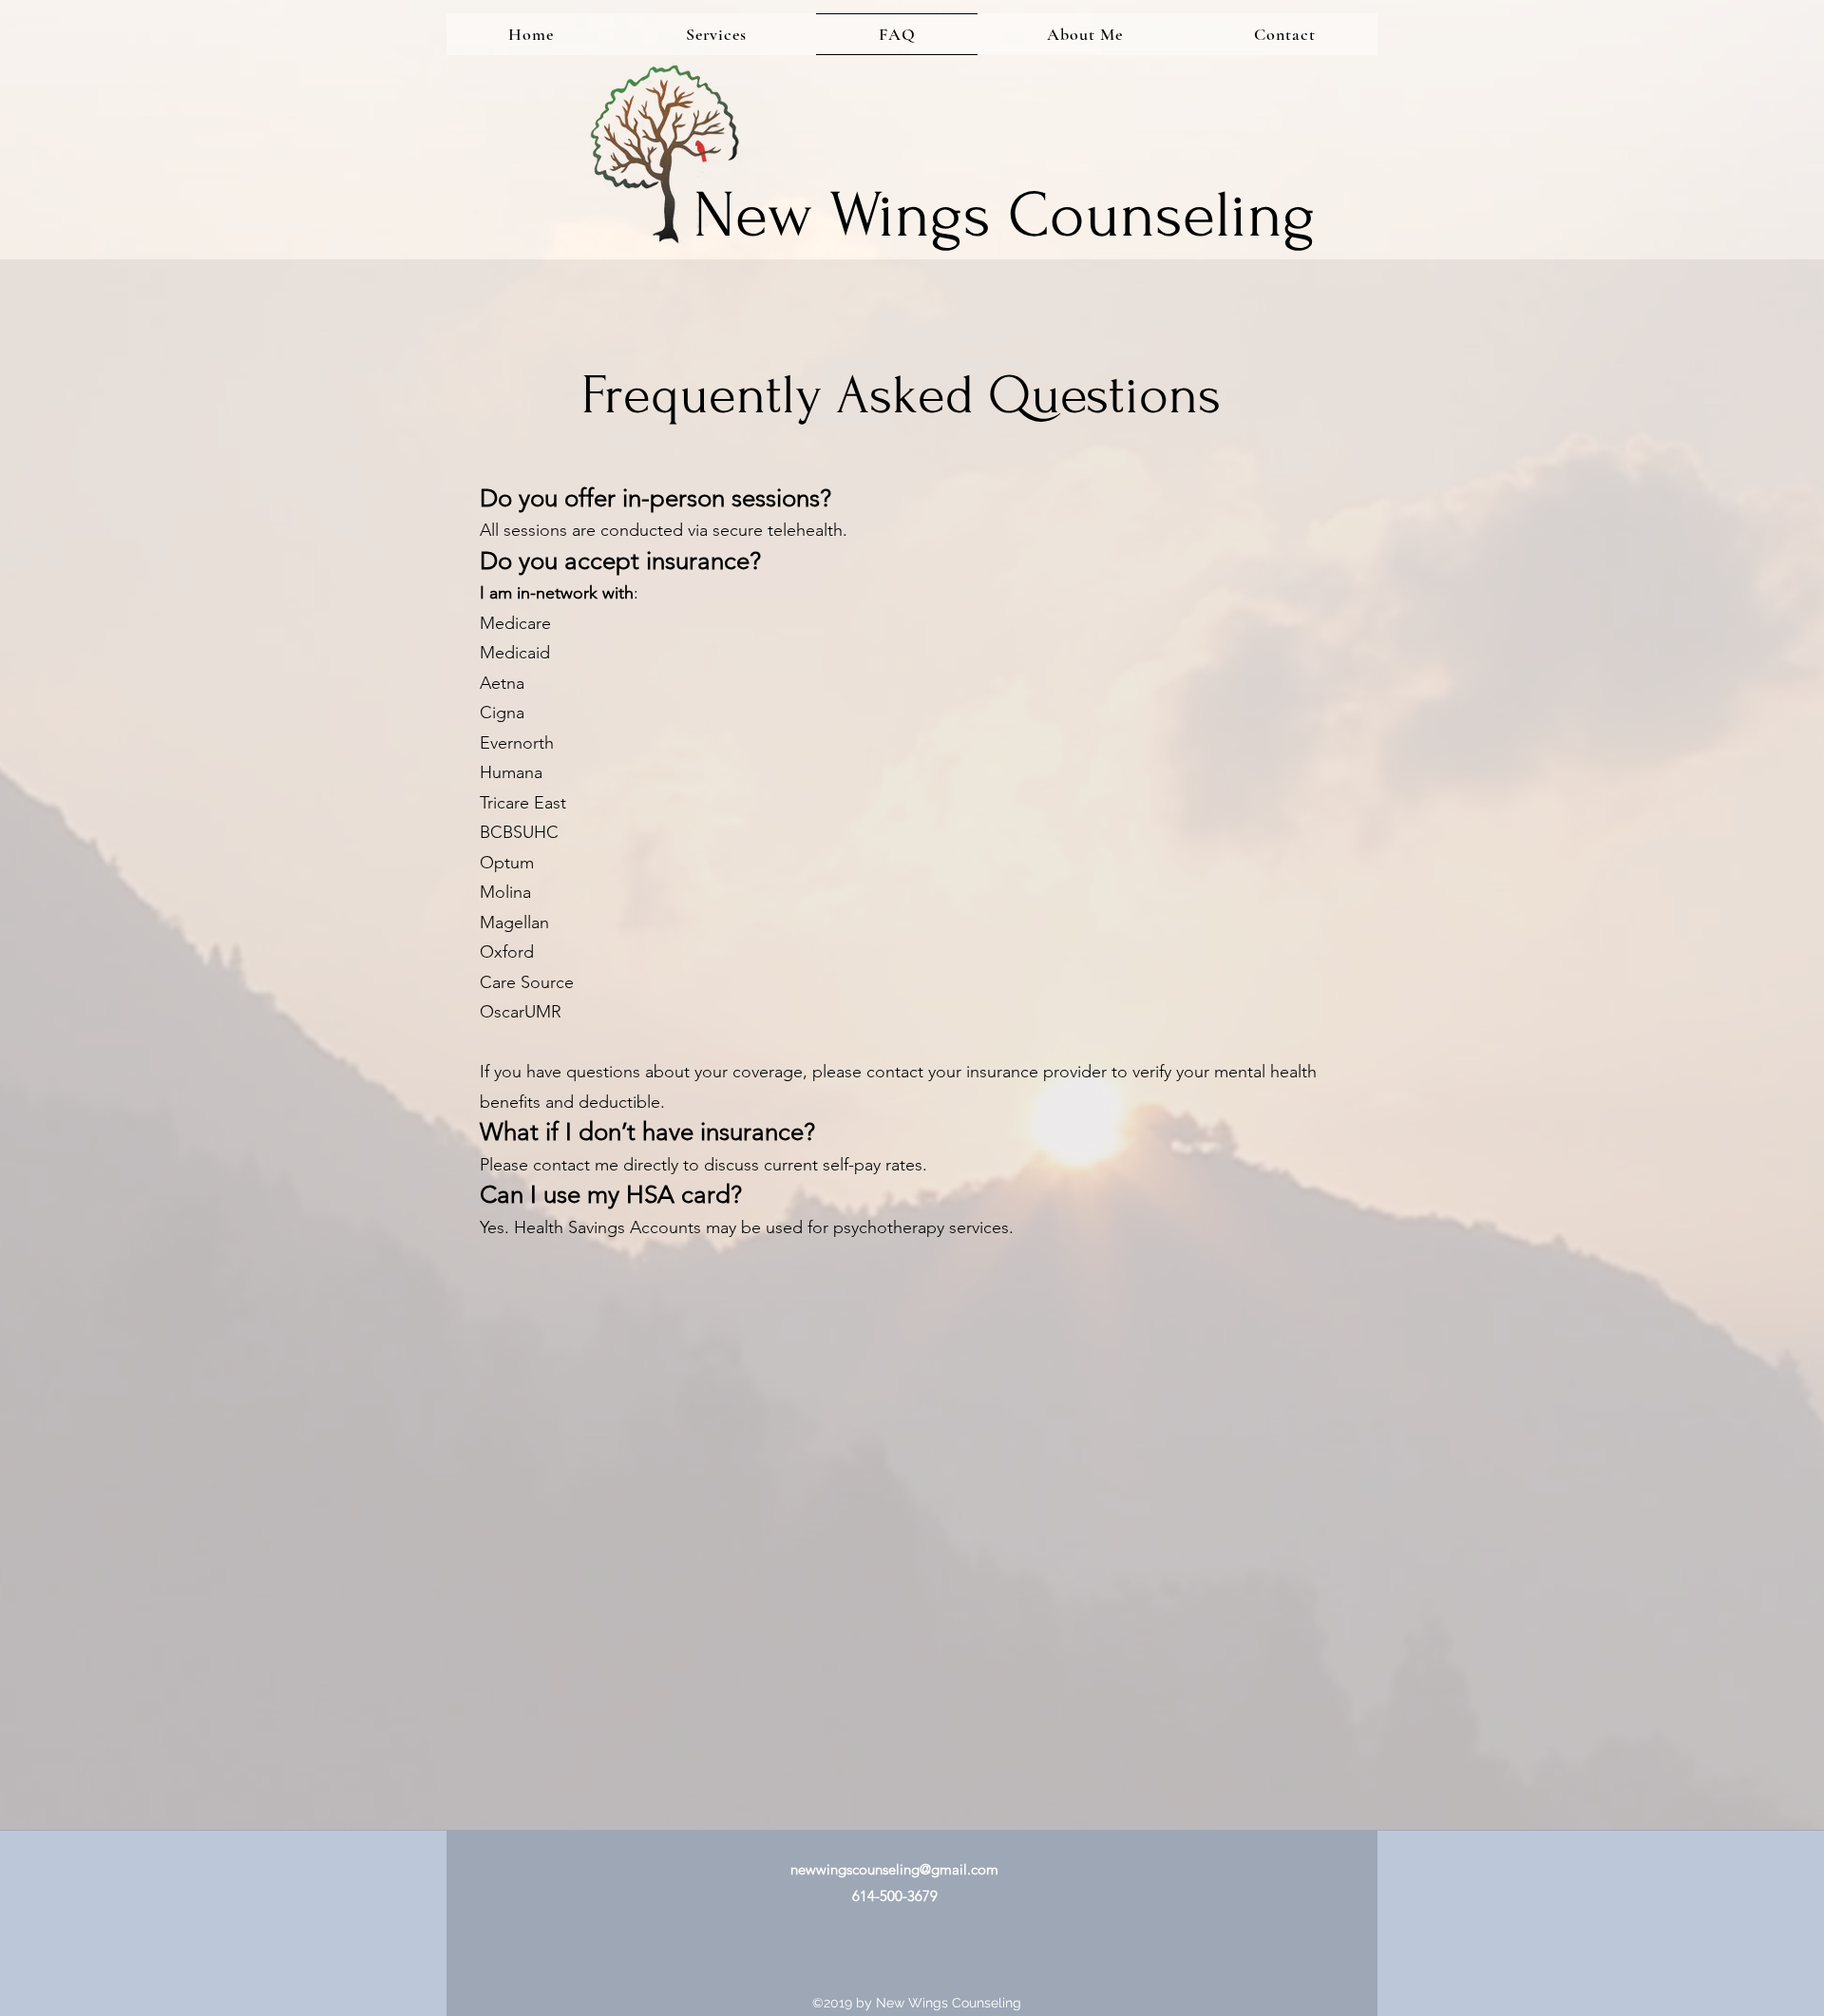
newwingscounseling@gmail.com (894, 1869)
